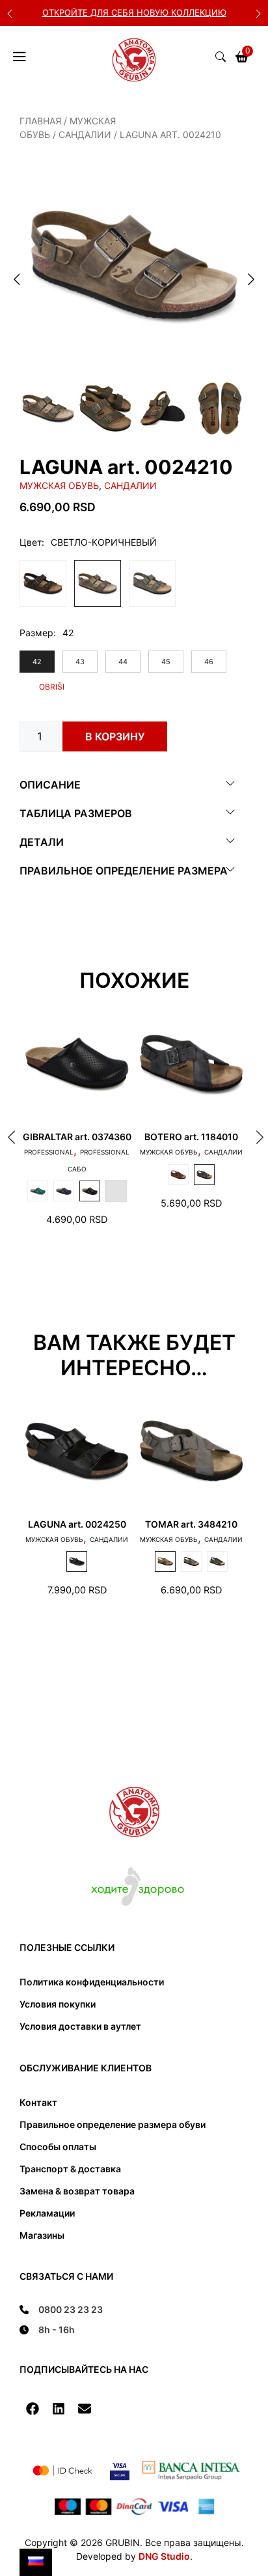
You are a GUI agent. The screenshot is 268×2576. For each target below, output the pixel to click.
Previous (10, 13)
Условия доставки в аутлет (80, 2026)
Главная (40, 121)
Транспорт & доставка (70, 2169)
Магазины (42, 2235)
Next (258, 13)
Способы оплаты (58, 2147)
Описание (50, 785)
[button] (33, 2409)
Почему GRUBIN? (147, 12)
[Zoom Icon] (134, 265)
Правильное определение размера (124, 871)
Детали (42, 842)
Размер (36, 633)
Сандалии (85, 134)
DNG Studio (164, 2556)
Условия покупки (58, 2004)
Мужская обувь (59, 485)
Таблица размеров (76, 813)
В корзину (115, 736)
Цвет (31, 542)
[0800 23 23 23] (61, 2309)
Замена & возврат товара (77, 2191)
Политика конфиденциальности (92, 1982)
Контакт (38, 2102)
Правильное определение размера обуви (113, 2124)
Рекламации (47, 2213)
